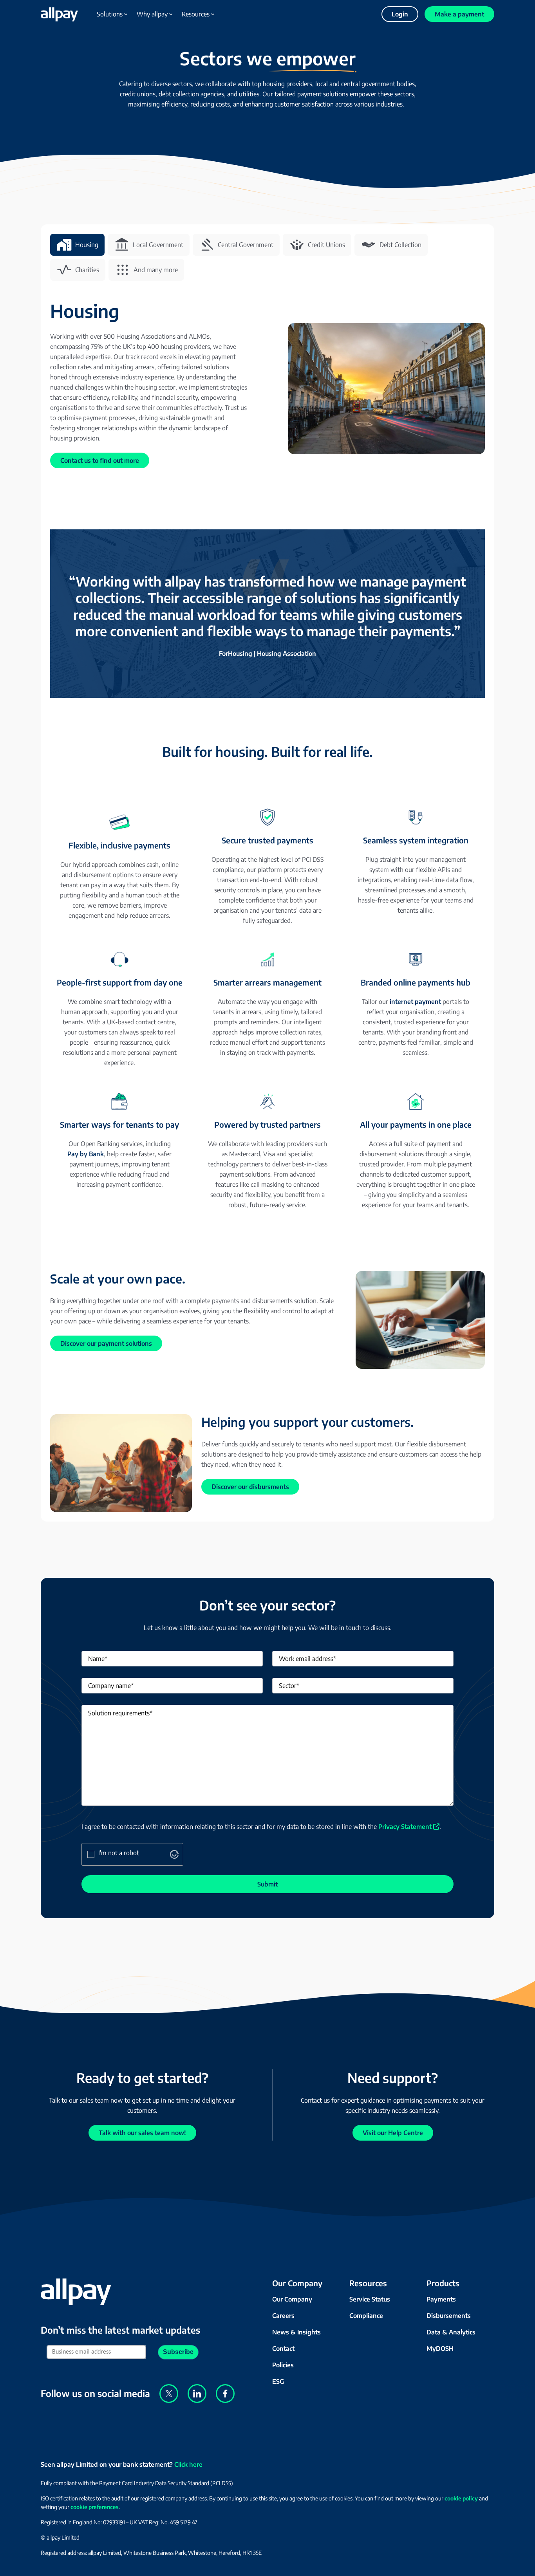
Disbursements (449, 2316)
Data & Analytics (451, 2332)
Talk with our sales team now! (142, 2133)
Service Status (370, 2299)
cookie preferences (95, 2507)
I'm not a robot (119, 1853)
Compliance (366, 2316)
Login (400, 14)
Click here (188, 2464)
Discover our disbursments (250, 1487)
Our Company (292, 2299)
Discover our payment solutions (106, 1343)
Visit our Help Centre (393, 2133)
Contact (283, 2349)
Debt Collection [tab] (400, 245)
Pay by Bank (86, 1154)
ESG (278, 2381)
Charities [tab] (87, 270)
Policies (283, 2365)
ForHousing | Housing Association (267, 653)
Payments (441, 2299)
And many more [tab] (156, 270)
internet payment (415, 1002)
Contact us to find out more (100, 460)
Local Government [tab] (158, 245)
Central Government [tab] (246, 245)
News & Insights (296, 2332)
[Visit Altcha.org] (174, 1856)
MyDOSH (440, 2349)
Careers (283, 2316)
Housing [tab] (87, 245)
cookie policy (461, 2498)
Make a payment (459, 14)
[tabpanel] (267, 906)
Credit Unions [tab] (326, 245)
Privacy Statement (405, 1827)
